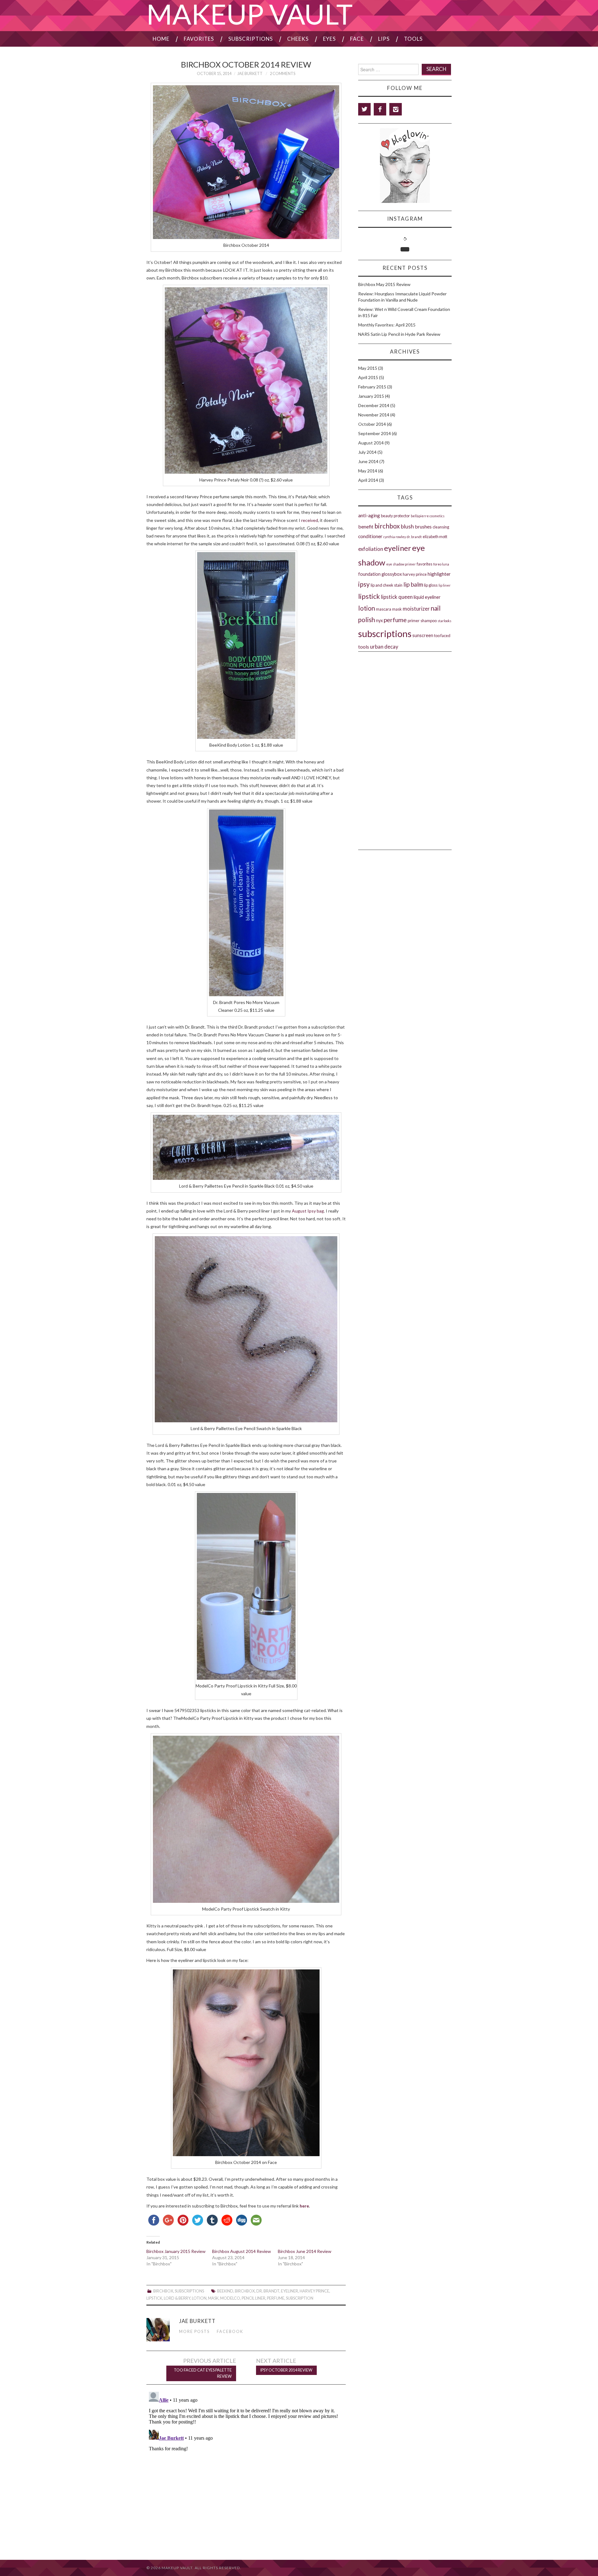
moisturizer (416, 609)
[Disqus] (246, 2467)
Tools (413, 39)
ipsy (364, 584)
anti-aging (369, 515)
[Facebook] (380, 109)
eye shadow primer (401, 564)
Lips (384, 39)
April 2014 (368, 480)
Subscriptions (251, 39)
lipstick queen (397, 597)
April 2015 (368, 377)
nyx (379, 620)
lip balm (413, 584)
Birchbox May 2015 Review (384, 284)
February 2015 (372, 387)
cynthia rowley (395, 537)
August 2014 (371, 443)
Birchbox (163, 2291)
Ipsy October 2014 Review (286, 2370)
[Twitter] (364, 109)
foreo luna (441, 564)
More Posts (194, 2332)
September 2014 (375, 433)
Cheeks (298, 39)
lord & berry (177, 2298)
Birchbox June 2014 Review (305, 2251)
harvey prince (314, 2291)
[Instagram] (396, 109)
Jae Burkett (250, 74)
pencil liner (254, 2298)
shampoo (429, 621)
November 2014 (374, 415)
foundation (369, 574)
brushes (423, 526)
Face (357, 39)
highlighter (439, 574)
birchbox (245, 2291)
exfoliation (371, 549)
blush (407, 526)
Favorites (199, 39)
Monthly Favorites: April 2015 (387, 325)
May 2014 (368, 471)
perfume (276, 2298)
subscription (300, 2298)
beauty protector (395, 516)
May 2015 (368, 368)
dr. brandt (268, 2291)
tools (364, 647)
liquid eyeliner (427, 597)
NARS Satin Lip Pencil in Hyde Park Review (399, 334)
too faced (442, 636)
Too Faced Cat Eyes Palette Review (203, 2373)
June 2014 (368, 461)
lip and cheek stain (387, 585)
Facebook (230, 2332)
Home (161, 39)
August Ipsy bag (308, 1211)
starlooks (444, 621)
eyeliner (290, 2291)
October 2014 (372, 424)
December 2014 (374, 405)
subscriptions (385, 633)
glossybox (392, 574)
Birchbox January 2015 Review (176, 2251)
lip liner (445, 585)
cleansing (441, 527)
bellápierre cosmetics (428, 516)
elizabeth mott (435, 537)
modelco (230, 2298)
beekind (225, 2291)
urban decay (384, 647)
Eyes (329, 39)
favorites (425, 564)
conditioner (370, 536)
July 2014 (367, 452)
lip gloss (431, 585)
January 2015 (371, 396)
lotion (199, 2298)
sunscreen (423, 635)
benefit (366, 526)
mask (213, 2298)
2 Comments (282, 74)
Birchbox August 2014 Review (242, 2251)
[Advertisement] (405, 687)
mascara (384, 609)
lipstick (154, 2298)
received (310, 520)
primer (414, 621)
